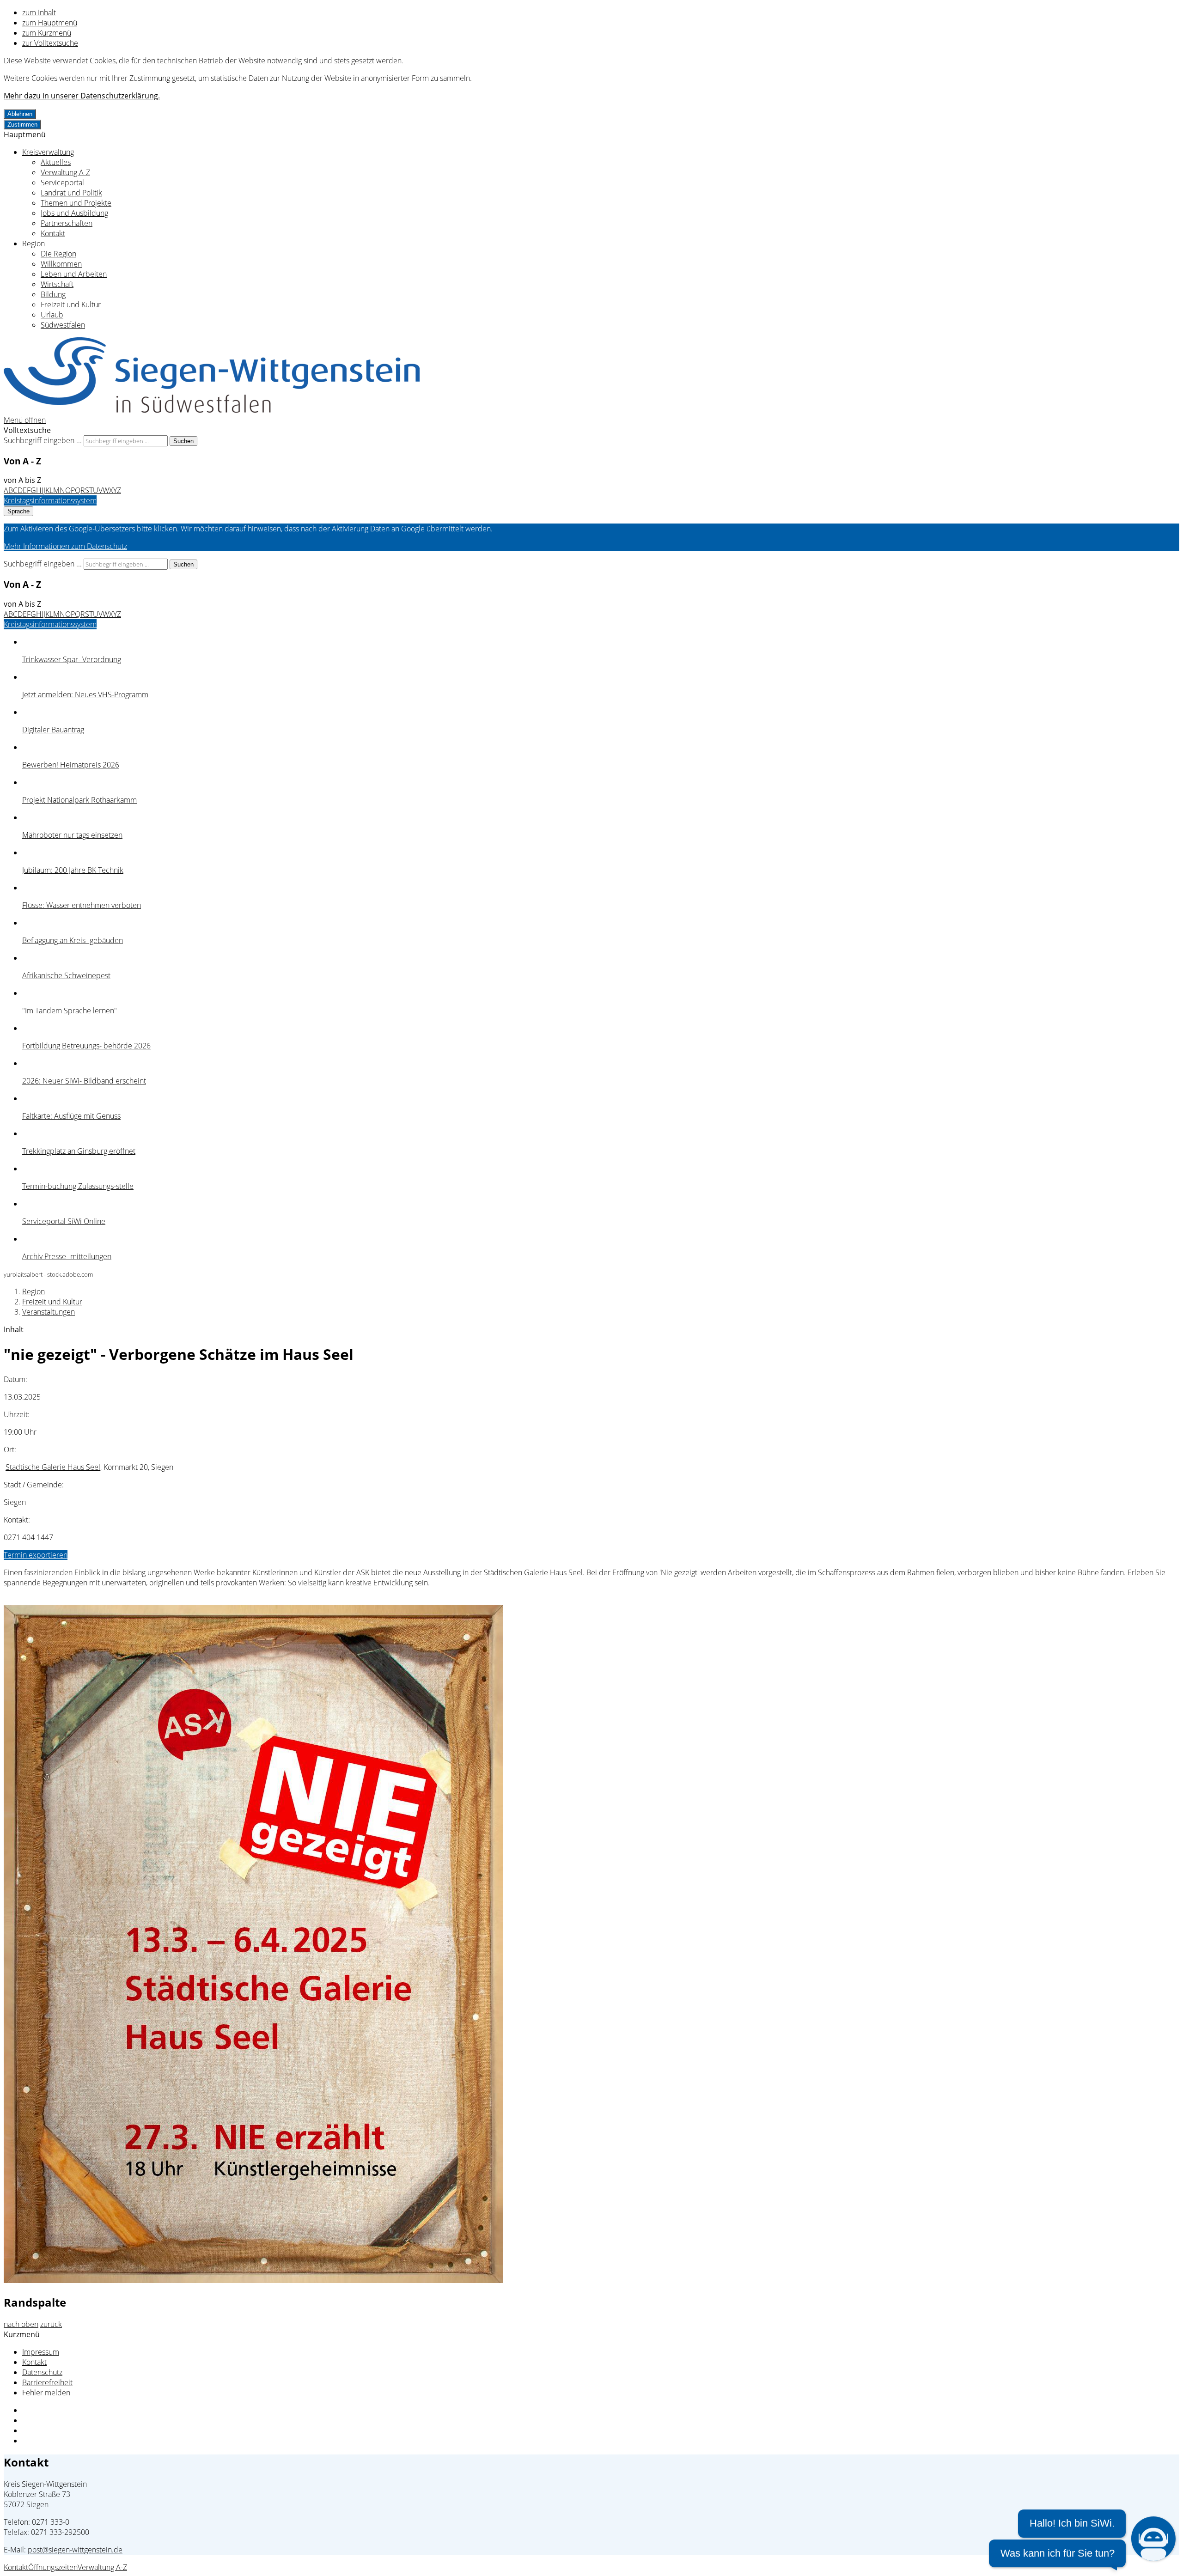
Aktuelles (56, 162)
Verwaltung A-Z (65, 172)
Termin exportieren (36, 1555)
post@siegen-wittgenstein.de (75, 2550)
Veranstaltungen (49, 1312)
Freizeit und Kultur (71, 304)
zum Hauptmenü (50, 23)
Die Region (58, 254)
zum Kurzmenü (47, 33)
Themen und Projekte (76, 203)
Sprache (18, 511)
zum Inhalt (39, 12)
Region (34, 244)
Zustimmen (22, 125)
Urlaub (52, 315)
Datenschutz (42, 2372)
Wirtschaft (57, 284)
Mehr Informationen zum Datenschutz (65, 546)
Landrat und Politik (71, 193)
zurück (51, 2324)
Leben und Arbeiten (74, 274)
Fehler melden (46, 2393)
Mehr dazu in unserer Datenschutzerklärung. (82, 96)
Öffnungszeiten (53, 2567)
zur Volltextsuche (50, 43)
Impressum (41, 2352)
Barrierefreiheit (47, 2382)
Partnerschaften (67, 223)
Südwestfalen (63, 325)
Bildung (53, 294)
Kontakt (53, 233)
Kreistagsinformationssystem (50, 500)
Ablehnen (20, 114)
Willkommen (61, 264)
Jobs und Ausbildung (74, 213)
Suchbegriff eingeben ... (43, 440)
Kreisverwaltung (48, 152)
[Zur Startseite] (212, 410)
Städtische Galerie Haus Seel (53, 1467)
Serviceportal (62, 183)
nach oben (21, 2324)
